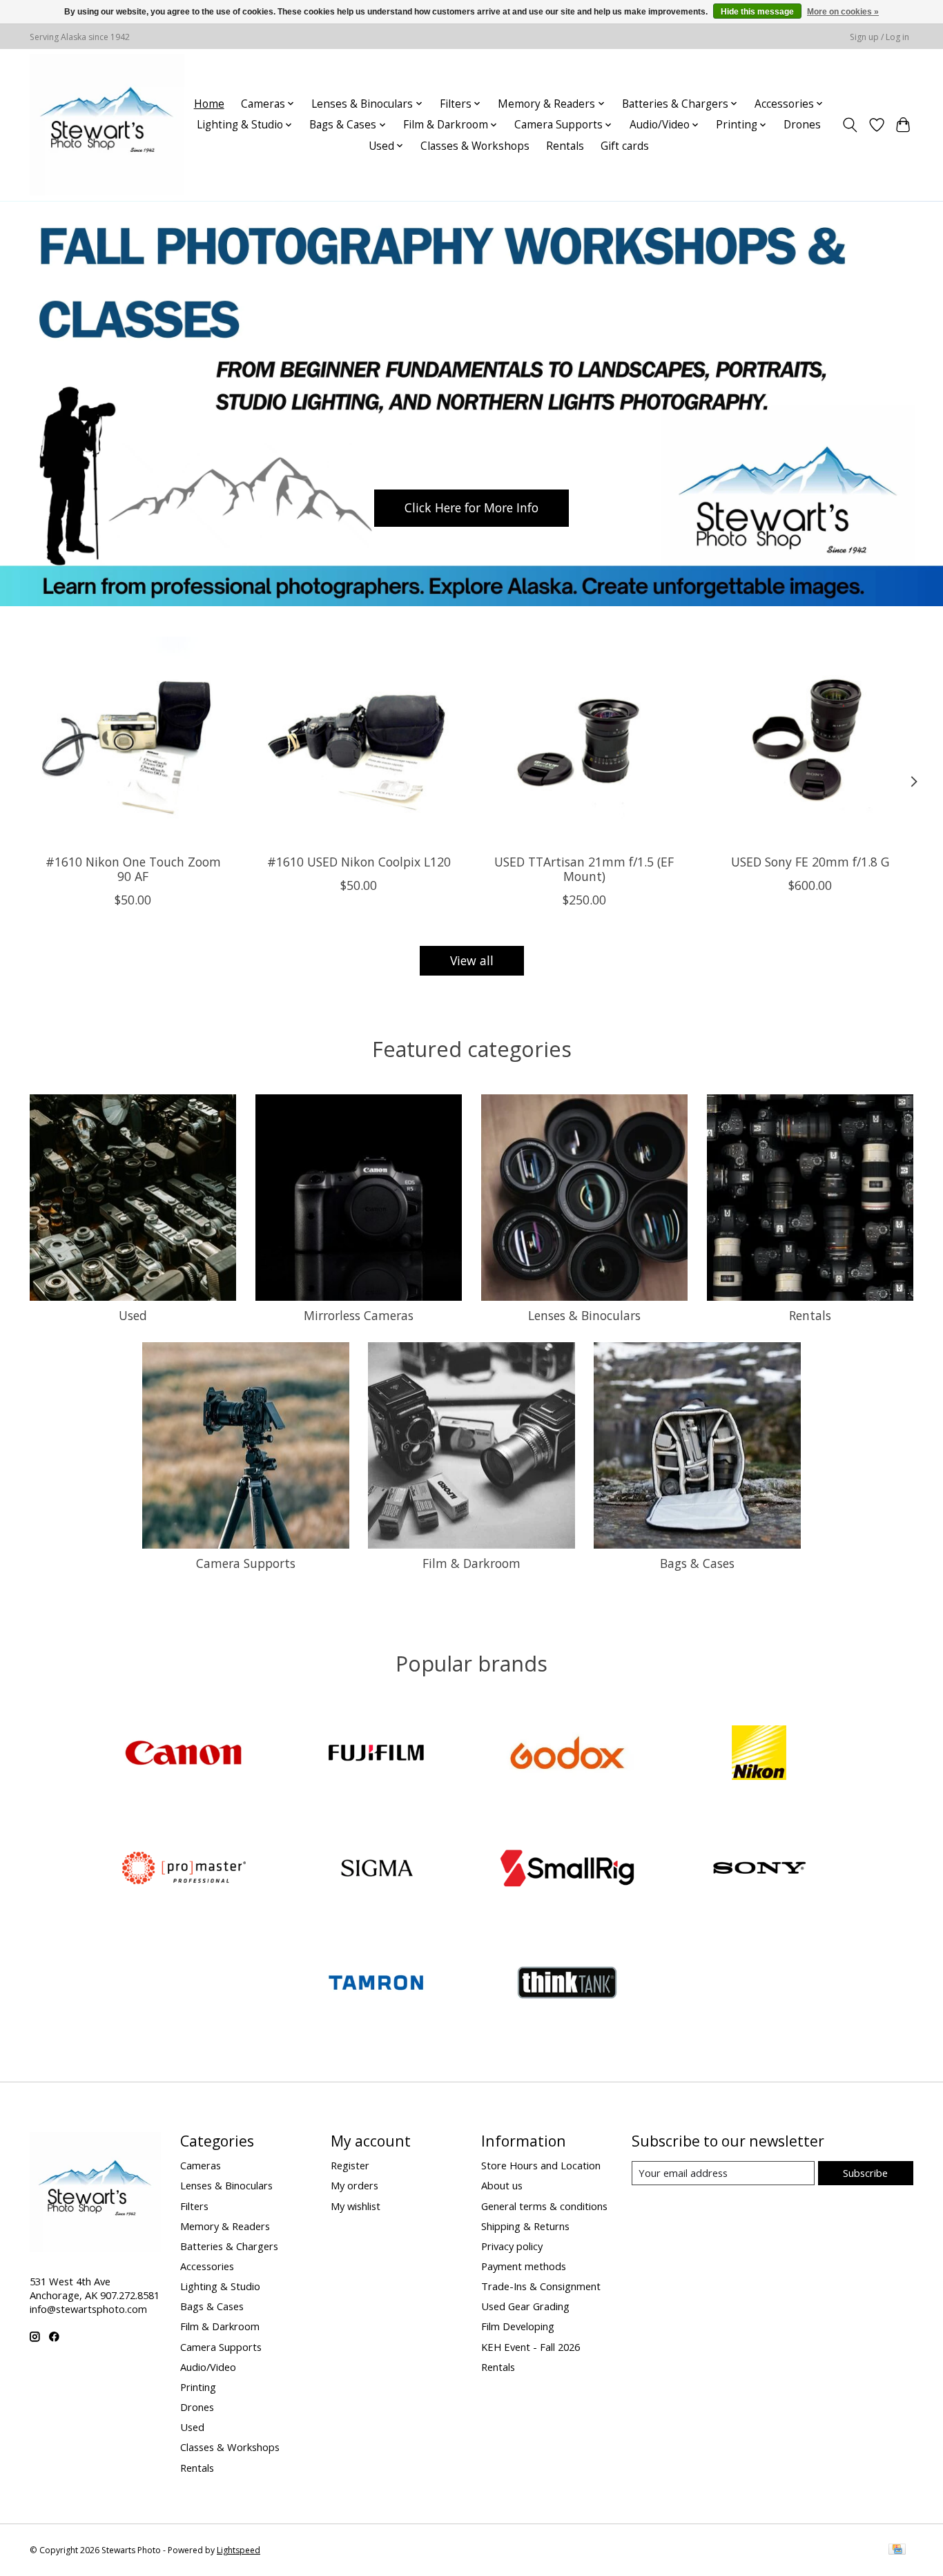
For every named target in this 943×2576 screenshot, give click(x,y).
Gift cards (625, 146)
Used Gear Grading (525, 2306)
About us (502, 2185)
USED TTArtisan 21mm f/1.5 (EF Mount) (584, 869)
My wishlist (356, 2206)
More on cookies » (843, 12)
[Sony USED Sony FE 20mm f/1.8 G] (810, 740)
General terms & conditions (544, 2206)
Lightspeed (239, 2550)
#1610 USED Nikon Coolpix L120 (359, 862)
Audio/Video (208, 2367)
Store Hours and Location (541, 2165)
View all (472, 960)
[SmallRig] (567, 1869)
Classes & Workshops (475, 146)
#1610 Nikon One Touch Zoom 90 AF (133, 869)
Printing (198, 2387)
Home (209, 104)
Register (350, 2165)
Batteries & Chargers (229, 2246)
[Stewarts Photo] (107, 125)
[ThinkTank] (567, 1985)
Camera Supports (246, 1563)
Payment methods (524, 2266)
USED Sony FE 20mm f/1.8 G (810, 862)
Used (133, 1315)
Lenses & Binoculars (584, 1315)
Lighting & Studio (220, 2286)
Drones (802, 125)
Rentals (565, 146)
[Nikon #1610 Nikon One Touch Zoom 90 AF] (133, 740)
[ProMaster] (184, 1869)
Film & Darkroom (471, 1563)
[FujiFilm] (376, 1755)
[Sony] (759, 1869)
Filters (194, 2206)
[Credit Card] (897, 2550)
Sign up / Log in (879, 37)
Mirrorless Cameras (359, 1315)
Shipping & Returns (525, 2226)
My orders (354, 2185)
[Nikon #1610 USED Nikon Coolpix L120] (359, 740)
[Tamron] (376, 1985)
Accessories (207, 2266)
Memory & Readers (225, 2226)
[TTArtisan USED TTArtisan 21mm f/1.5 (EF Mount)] (584, 740)
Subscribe (865, 2173)
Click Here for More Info (471, 507)
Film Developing (518, 2326)
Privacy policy (512, 2246)
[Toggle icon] (850, 125)
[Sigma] (376, 1869)
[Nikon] (759, 1755)
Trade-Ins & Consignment (541, 2286)
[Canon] (184, 1755)
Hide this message (757, 12)
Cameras (201, 2165)
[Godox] (567, 1755)
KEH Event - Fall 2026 (531, 2347)
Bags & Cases (697, 1563)
